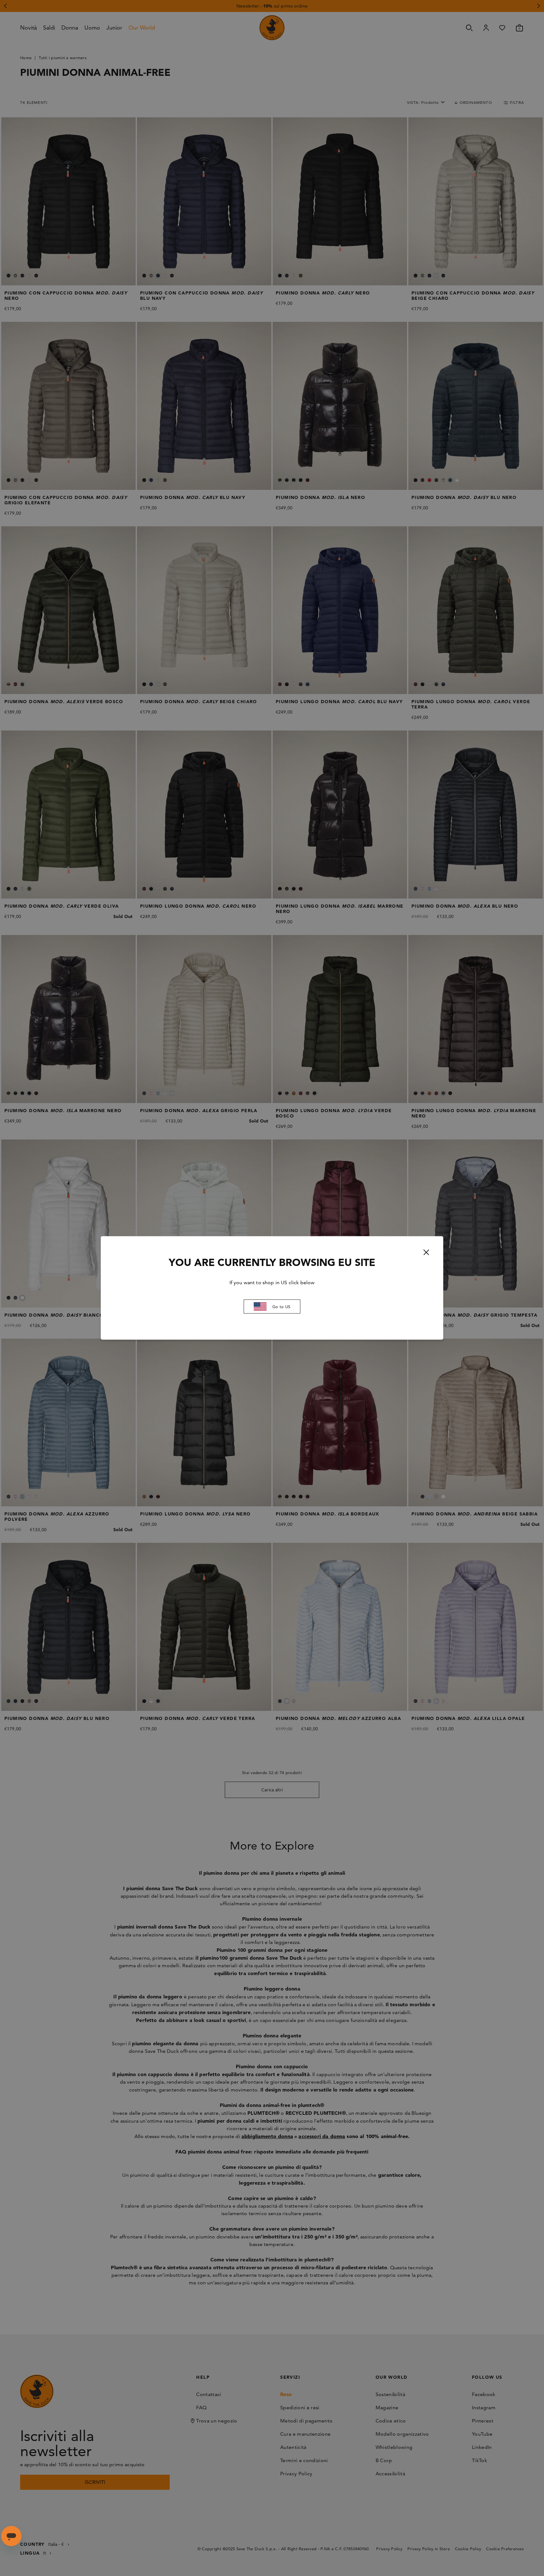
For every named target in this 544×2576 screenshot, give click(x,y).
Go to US (281, 1307)
